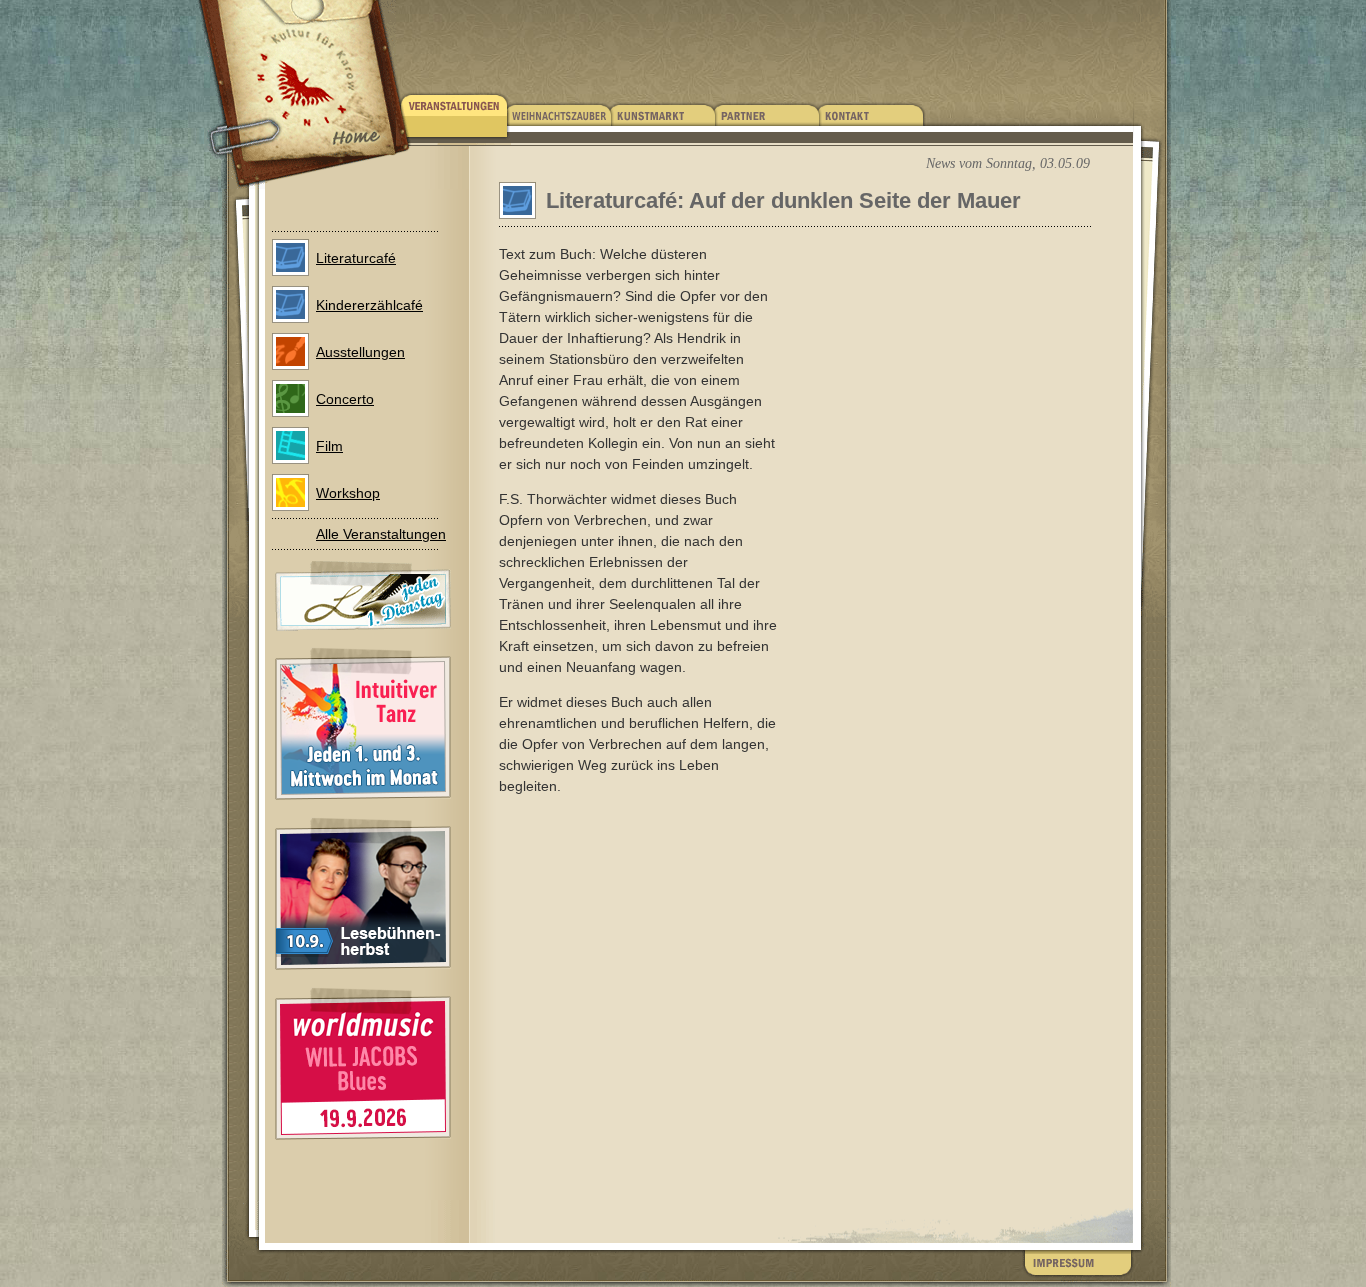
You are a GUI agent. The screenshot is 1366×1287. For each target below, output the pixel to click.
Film (329, 446)
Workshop (348, 493)
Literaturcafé (356, 258)
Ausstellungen (360, 352)
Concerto (345, 399)
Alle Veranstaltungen (381, 534)
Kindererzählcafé (369, 305)
